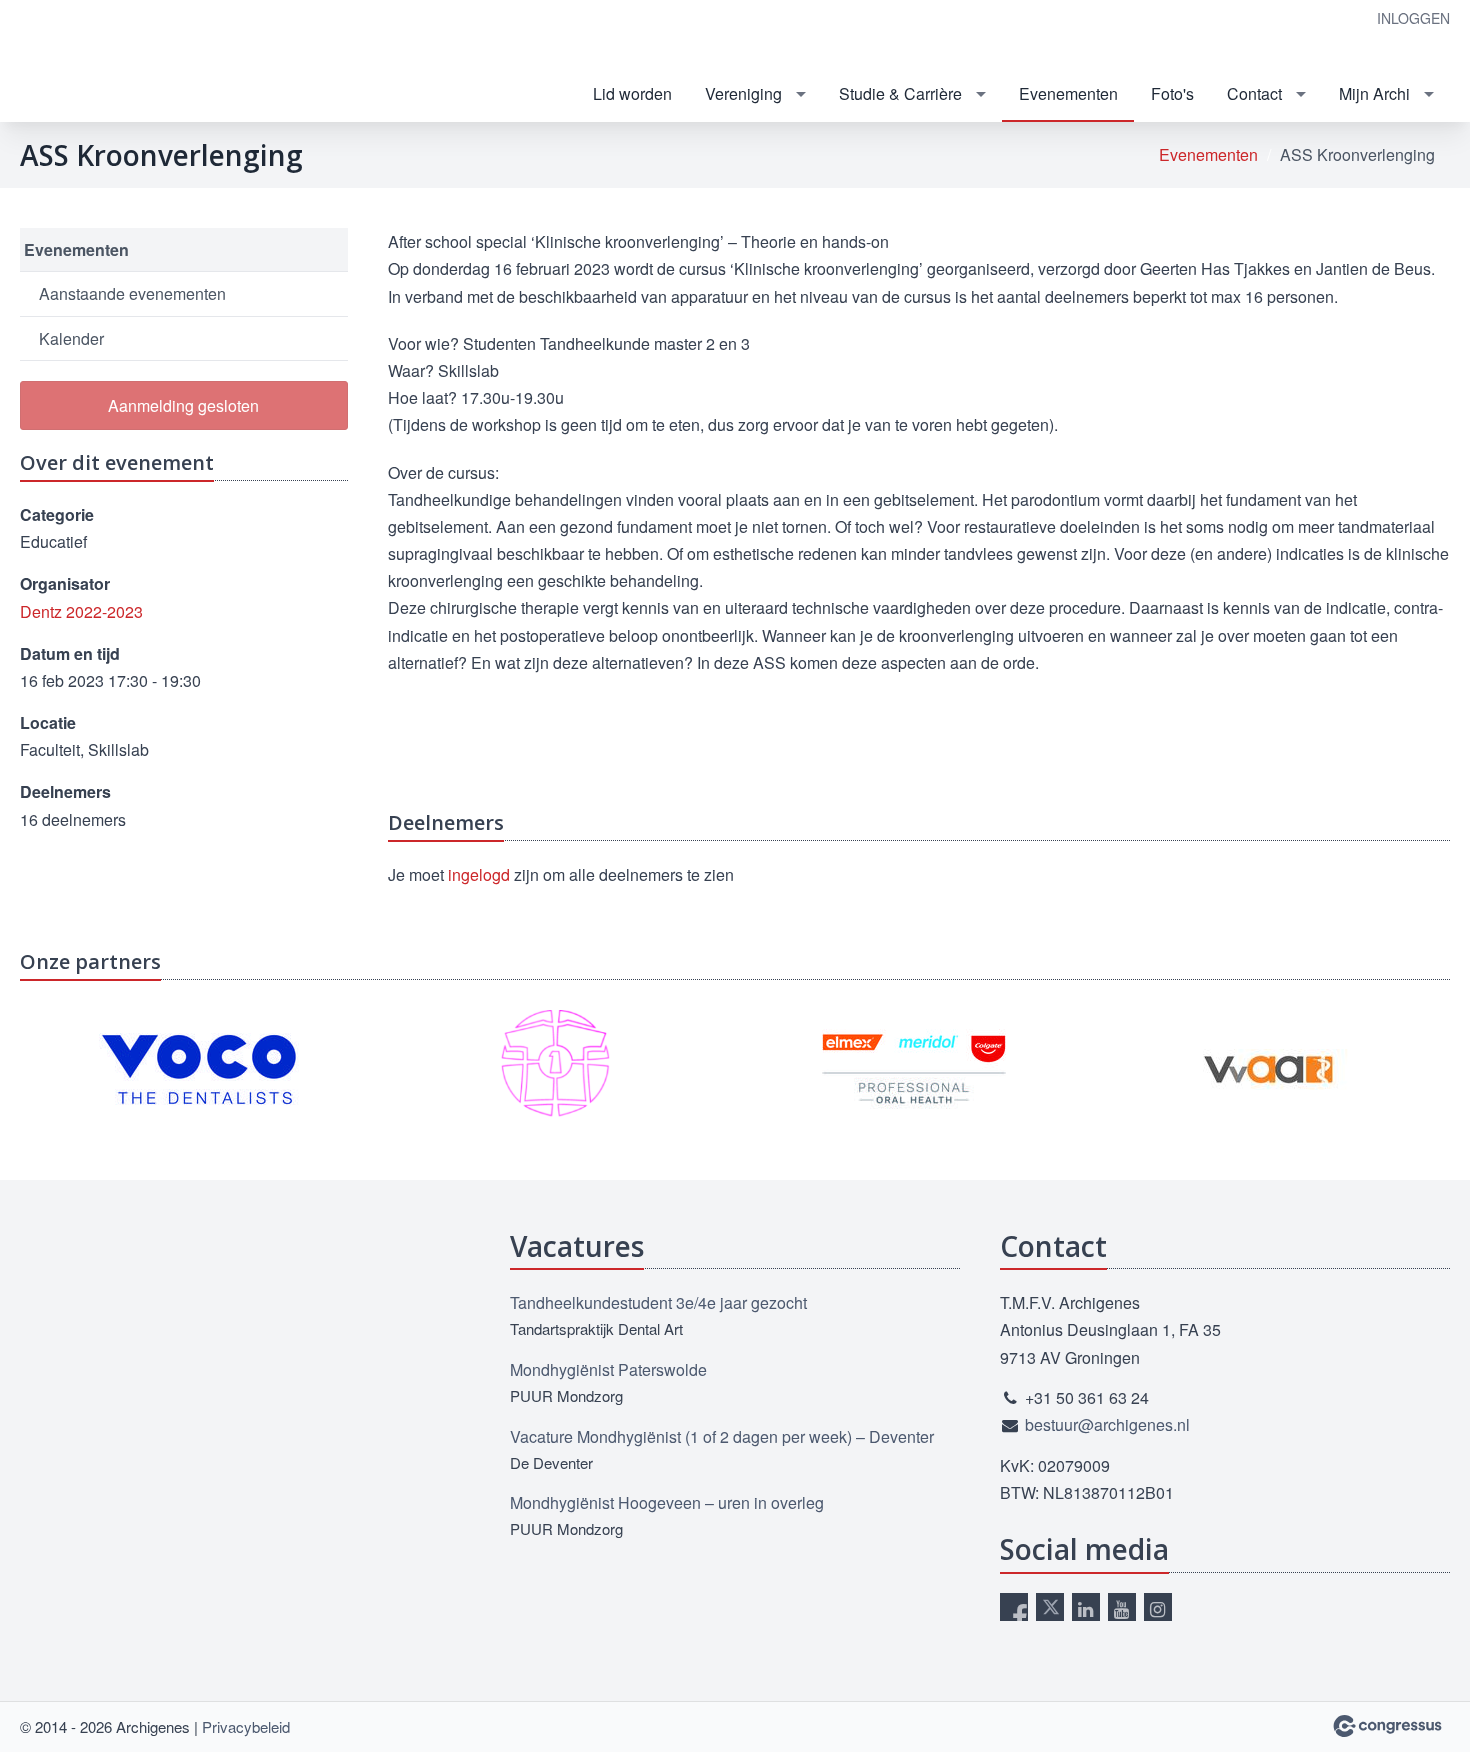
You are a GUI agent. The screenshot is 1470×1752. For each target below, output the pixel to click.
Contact (1254, 93)
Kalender (71, 338)
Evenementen (1068, 93)
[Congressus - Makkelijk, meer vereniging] (1387, 1726)
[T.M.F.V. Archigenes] (180, 62)
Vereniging (743, 93)
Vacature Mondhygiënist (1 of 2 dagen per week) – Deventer (722, 1436)
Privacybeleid (246, 1726)
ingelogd (479, 874)
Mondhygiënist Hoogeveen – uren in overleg (667, 1502)
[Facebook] (1014, 1607)
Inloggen (1413, 18)
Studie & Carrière (900, 93)
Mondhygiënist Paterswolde (608, 1369)
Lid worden (632, 93)
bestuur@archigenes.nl (1107, 1424)
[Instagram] (1158, 1607)
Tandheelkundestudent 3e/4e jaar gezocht (658, 1302)
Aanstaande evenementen (132, 293)
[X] (1050, 1607)
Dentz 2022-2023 (81, 611)
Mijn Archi (1374, 93)
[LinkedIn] (1086, 1607)
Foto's (1172, 93)
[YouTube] (1122, 1607)
